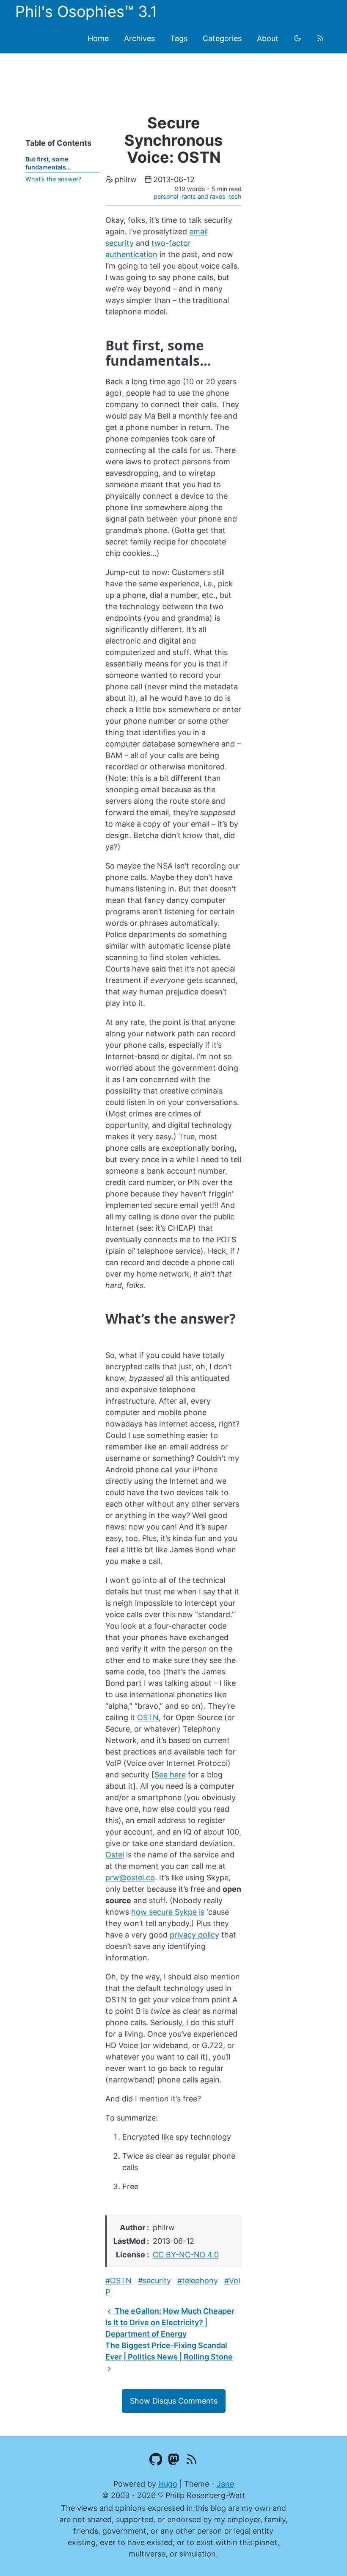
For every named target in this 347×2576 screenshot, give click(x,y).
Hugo (168, 2484)
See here (170, 1775)
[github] (156, 2461)
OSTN (148, 1717)
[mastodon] (174, 2461)
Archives (139, 38)
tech (235, 196)
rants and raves (204, 196)
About (268, 38)
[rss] (320, 38)
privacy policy (194, 1935)
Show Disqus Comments (174, 2401)
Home (98, 38)
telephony (200, 2280)
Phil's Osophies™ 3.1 (86, 11)
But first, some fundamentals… (48, 163)
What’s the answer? (53, 179)
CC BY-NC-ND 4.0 (186, 2255)
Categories (222, 38)
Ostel (115, 1855)
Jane (225, 2484)
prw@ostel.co (130, 1878)
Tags (179, 38)
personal (166, 196)
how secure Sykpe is (168, 1912)
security (157, 2280)
